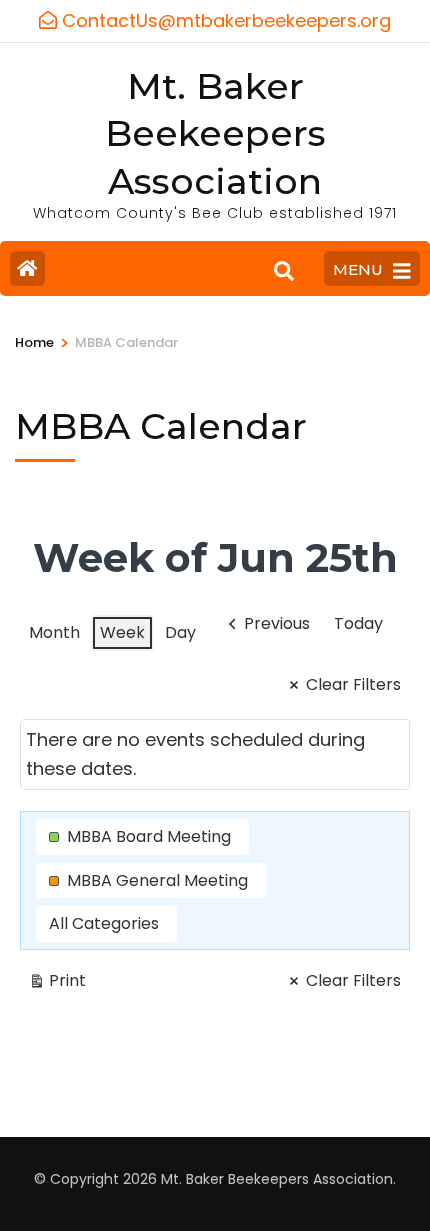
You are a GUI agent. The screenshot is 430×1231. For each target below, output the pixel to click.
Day (180, 632)
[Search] (284, 271)
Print (57, 984)
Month (54, 632)
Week (122, 632)
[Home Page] (27, 268)
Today (358, 623)
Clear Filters (353, 684)
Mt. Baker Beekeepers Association (215, 134)
